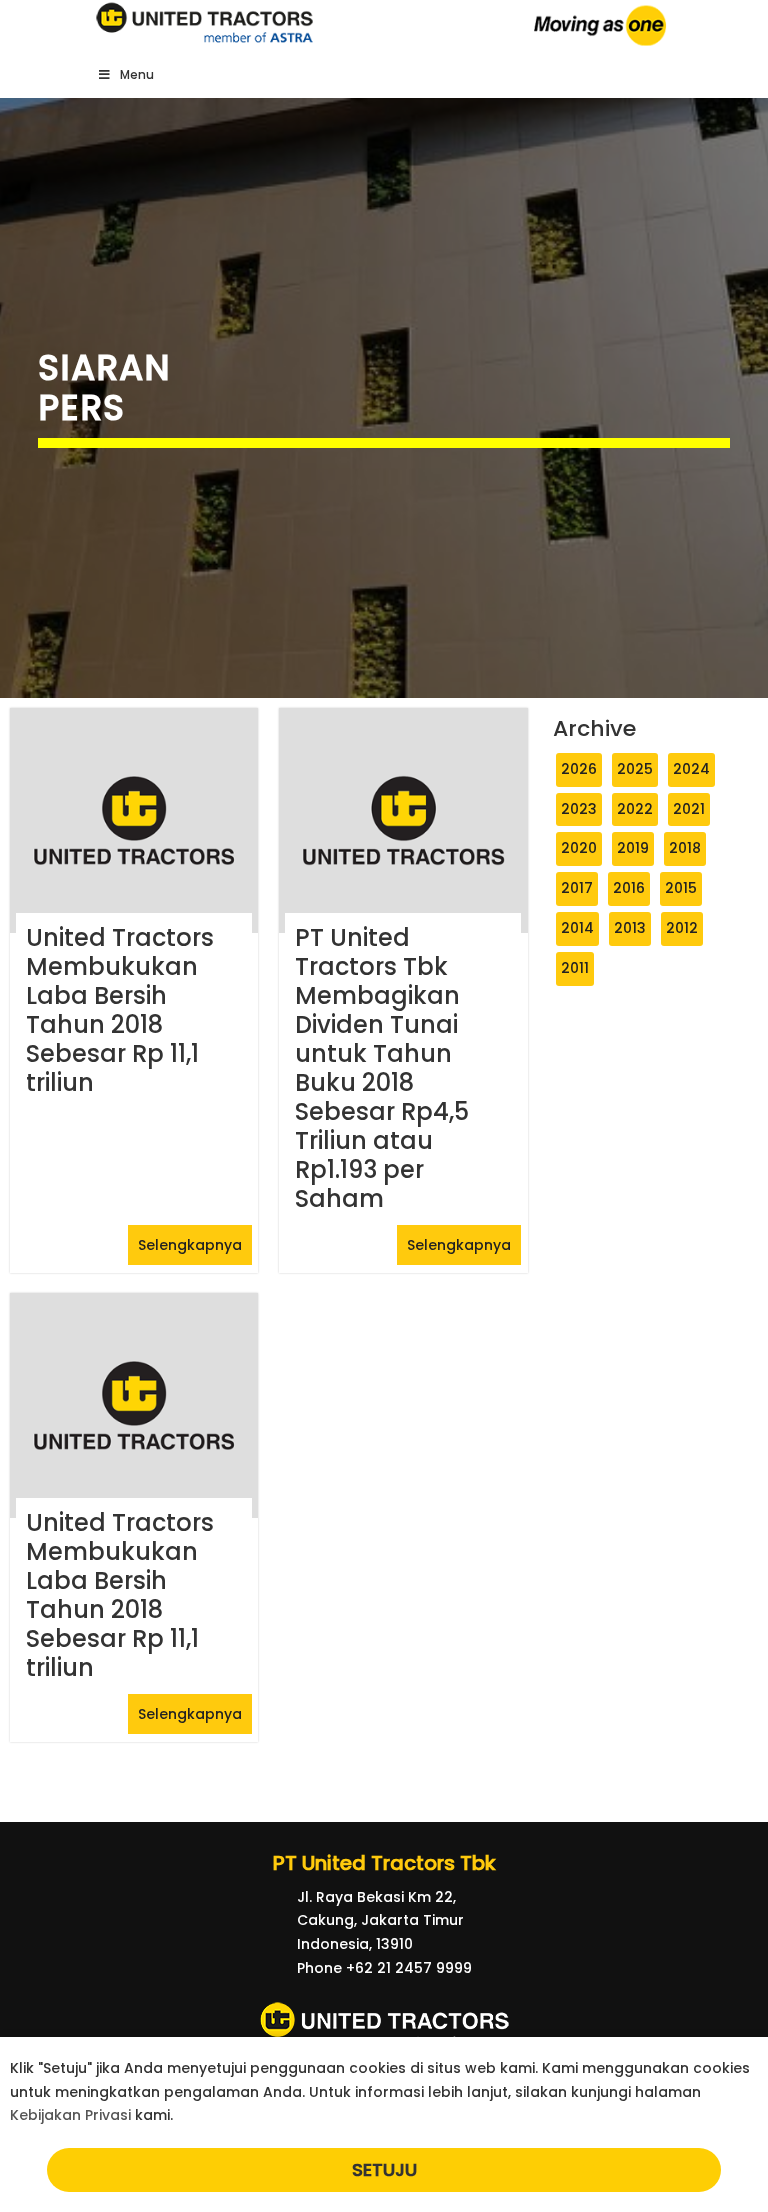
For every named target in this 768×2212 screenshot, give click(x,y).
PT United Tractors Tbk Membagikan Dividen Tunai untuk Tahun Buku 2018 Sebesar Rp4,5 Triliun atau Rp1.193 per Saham (382, 1068)
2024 (691, 769)
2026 (579, 769)
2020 (579, 848)
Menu (137, 74)
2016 (629, 888)
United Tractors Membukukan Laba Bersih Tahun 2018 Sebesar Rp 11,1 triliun (120, 1010)
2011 (575, 968)
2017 (577, 888)
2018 (685, 848)
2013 (630, 928)
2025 (635, 769)
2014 (577, 928)
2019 (633, 848)
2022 (635, 809)
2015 (681, 888)
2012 (682, 928)
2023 (579, 809)
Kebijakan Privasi (70, 2115)
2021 (689, 809)
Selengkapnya (190, 1245)
